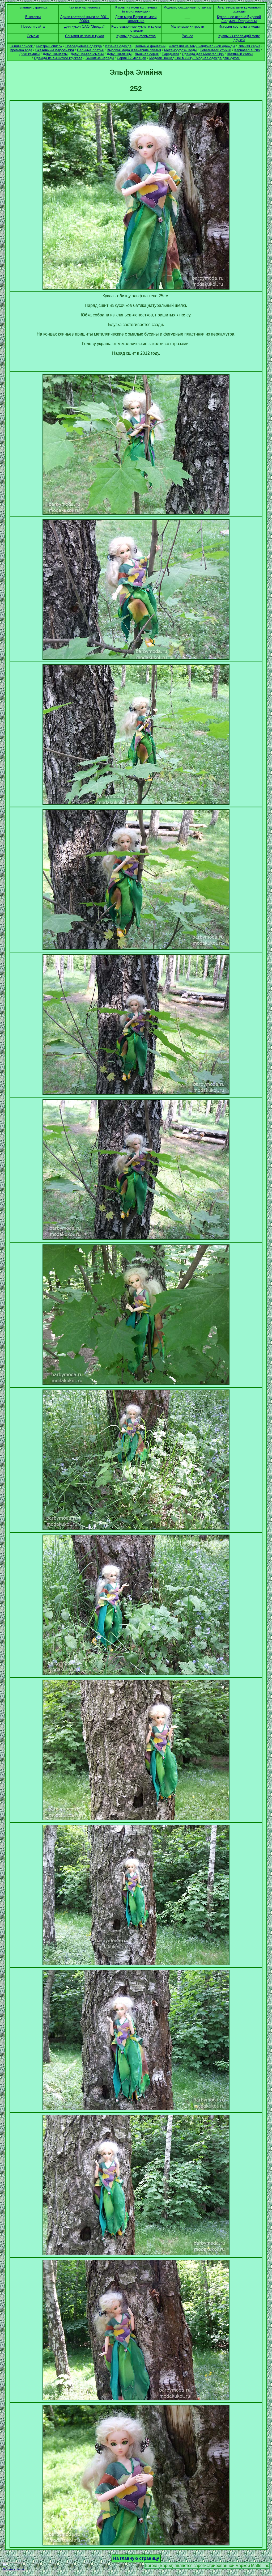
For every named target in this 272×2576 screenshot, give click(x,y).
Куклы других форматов (136, 36)
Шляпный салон (240, 54)
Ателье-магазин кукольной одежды (239, 9)
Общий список (22, 46)
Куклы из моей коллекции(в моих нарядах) (136, 9)
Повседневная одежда (84, 46)
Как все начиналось (85, 7)
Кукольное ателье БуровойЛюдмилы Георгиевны (239, 19)
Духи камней (29, 54)
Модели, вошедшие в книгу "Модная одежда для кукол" (195, 58)
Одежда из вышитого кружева (58, 58)
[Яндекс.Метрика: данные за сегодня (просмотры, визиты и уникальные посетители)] (14, 2567)
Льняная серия (147, 54)
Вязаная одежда (118, 46)
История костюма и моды (239, 26)
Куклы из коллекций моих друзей (239, 38)
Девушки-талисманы (87, 54)
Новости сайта (33, 26)
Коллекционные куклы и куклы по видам (136, 28)
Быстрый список (49, 46)
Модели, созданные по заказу (188, 7)
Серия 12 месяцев (131, 58)
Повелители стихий (215, 50)
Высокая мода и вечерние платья (134, 50)
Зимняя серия (249, 46)
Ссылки (33, 36)
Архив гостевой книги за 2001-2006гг (85, 19)
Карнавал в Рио (247, 50)
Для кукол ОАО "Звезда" (84, 26)
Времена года (21, 50)
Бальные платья (90, 50)
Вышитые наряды (100, 58)
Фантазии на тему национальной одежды (202, 46)
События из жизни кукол (85, 36)
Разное (187, 36)
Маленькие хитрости (187, 26)
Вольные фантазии (150, 46)
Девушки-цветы (55, 54)
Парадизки (170, 54)
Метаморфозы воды (180, 50)
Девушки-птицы (119, 54)
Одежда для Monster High (203, 54)
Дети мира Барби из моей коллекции (136, 19)
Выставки (33, 17)
